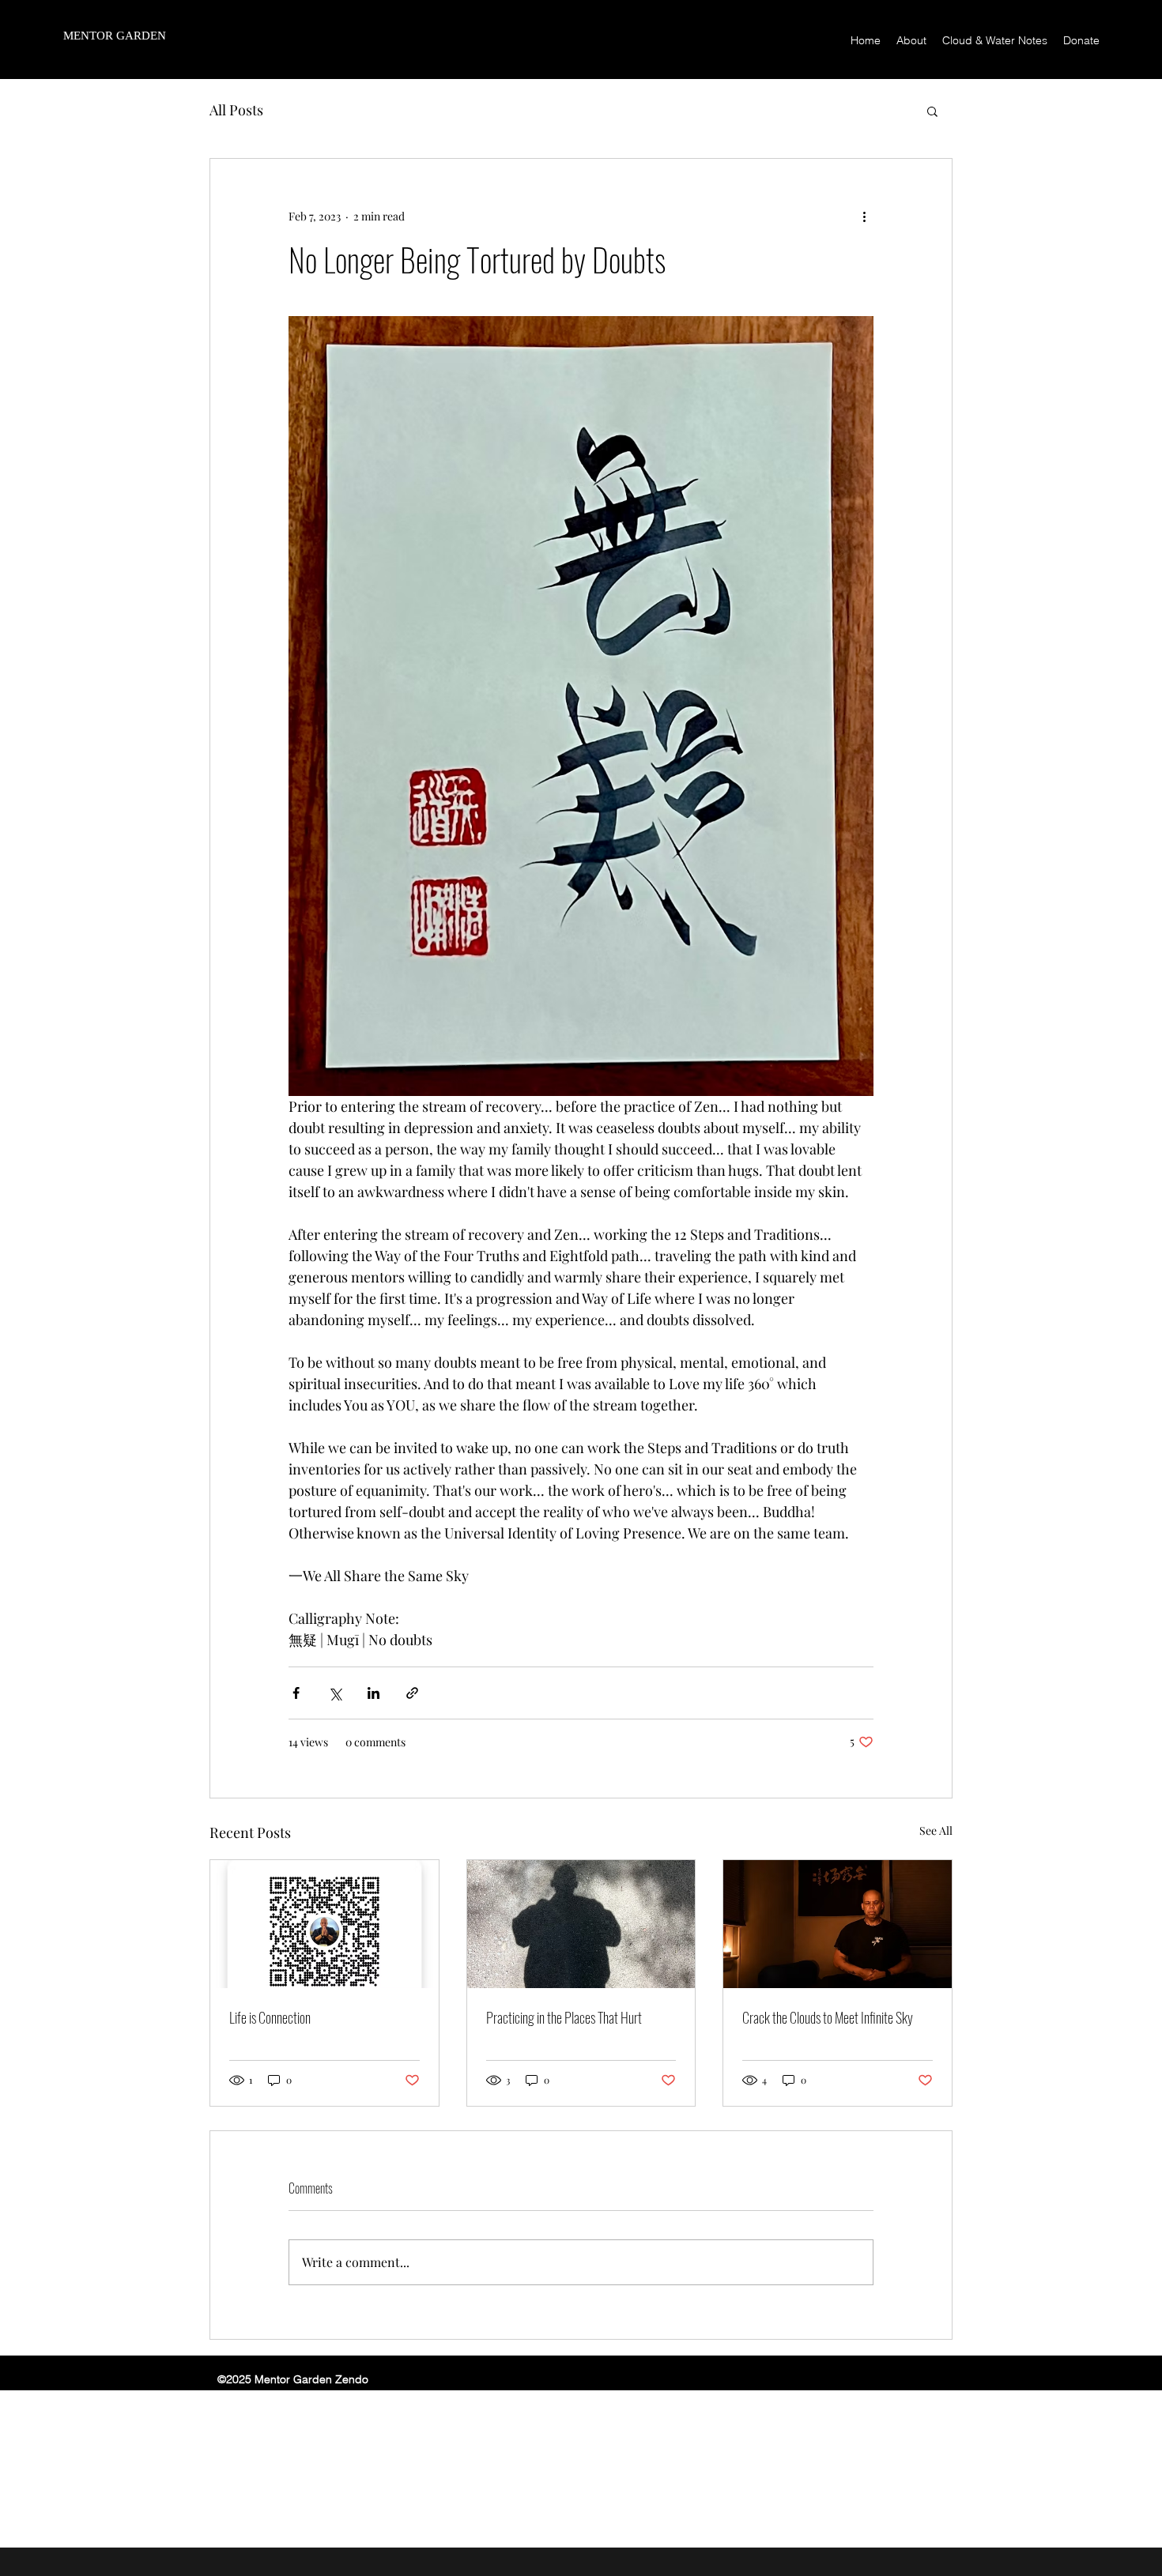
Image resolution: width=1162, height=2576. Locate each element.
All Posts (236, 110)
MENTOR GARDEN (115, 36)
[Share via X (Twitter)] (335, 1693)
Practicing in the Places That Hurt (564, 2017)
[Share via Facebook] (296, 1693)
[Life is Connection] (324, 1924)
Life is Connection (270, 2017)
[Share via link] (412, 1693)
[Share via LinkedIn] (373, 1693)
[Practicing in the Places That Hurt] (581, 1924)
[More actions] (864, 216)
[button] (932, 111)
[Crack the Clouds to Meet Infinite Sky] (838, 1924)
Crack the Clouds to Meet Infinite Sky (828, 2017)
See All (936, 1830)
